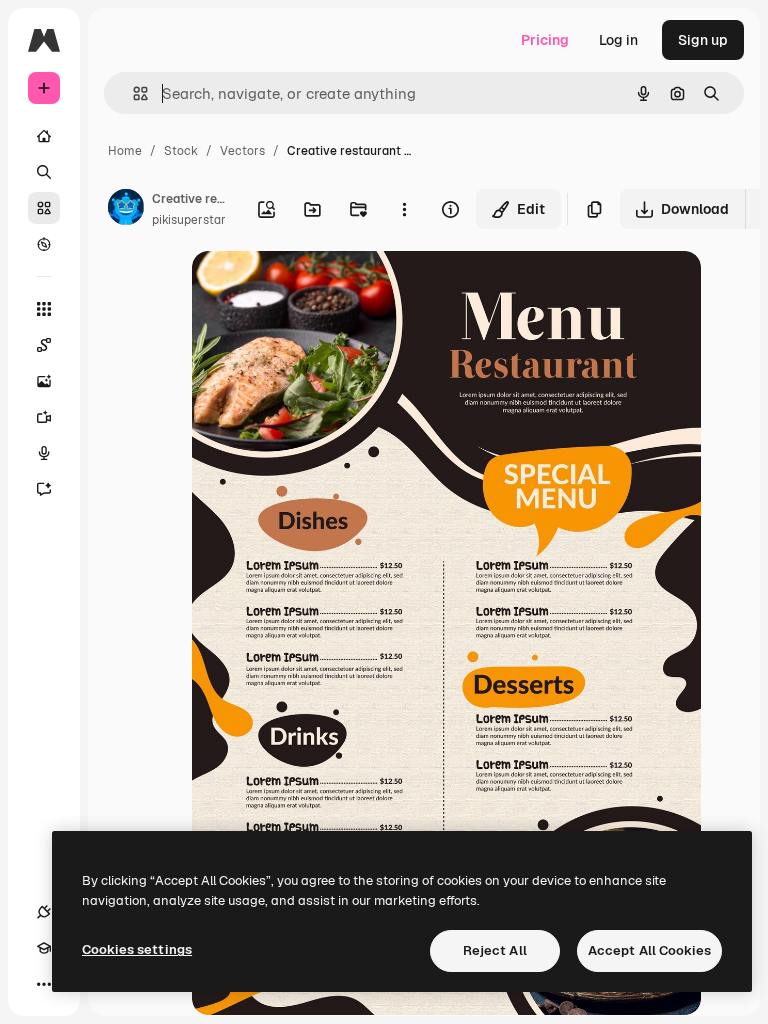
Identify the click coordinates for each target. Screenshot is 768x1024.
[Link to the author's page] (126, 210)
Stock (181, 151)
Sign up (703, 40)
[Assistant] (44, 489)
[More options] (404, 209)
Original (320, 289)
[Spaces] (44, 345)
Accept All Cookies (649, 950)
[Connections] (44, 912)
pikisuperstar (189, 220)
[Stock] (44, 208)
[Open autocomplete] (132, 93)
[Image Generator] (44, 381)
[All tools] (44, 309)
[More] (44, 984)
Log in (618, 40)
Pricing (545, 40)
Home (125, 151)
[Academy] (44, 948)
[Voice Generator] (44, 453)
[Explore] (44, 244)
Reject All (495, 950)
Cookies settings (137, 949)
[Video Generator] (44, 417)
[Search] (44, 172)
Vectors (242, 151)
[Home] (44, 136)
